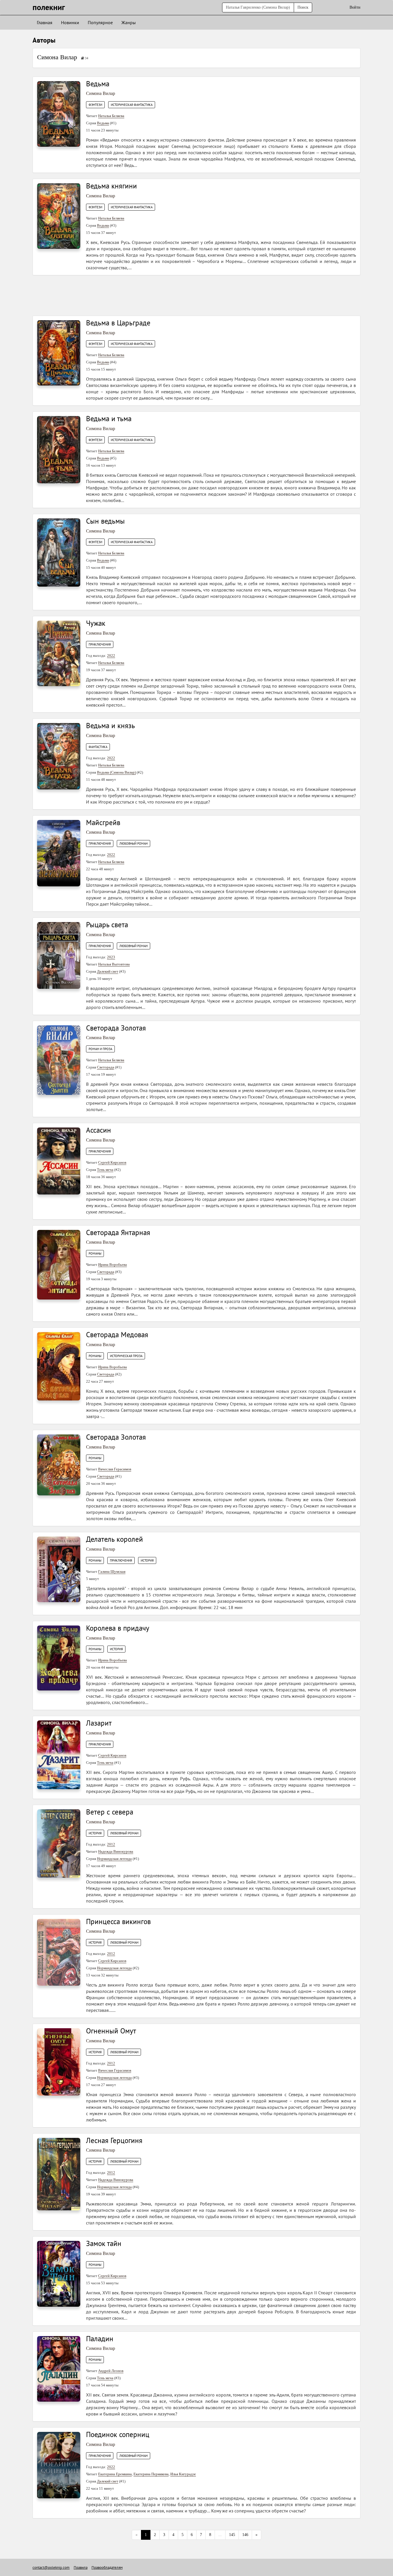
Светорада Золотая (116, 1028)
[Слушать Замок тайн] (59, 2273)
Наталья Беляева (111, 116)
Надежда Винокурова (116, 1851)
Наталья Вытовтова (114, 964)
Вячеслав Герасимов (115, 1469)
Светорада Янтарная (118, 1232)
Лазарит (99, 1723)
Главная (45, 22)
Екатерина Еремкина (115, 2474)
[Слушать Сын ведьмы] (59, 552)
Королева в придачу (118, 1628)
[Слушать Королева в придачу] (59, 1658)
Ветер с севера (110, 1812)
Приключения (100, 644)
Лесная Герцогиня (114, 2140)
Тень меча (105, 1170)
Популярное (100, 22)
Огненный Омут (111, 2031)
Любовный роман (133, 844)
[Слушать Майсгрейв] (59, 853)
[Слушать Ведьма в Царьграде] (59, 353)
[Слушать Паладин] (59, 2368)
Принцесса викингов (118, 1921)
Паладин (100, 2339)
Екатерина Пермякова (151, 2474)
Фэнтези (95, 105)
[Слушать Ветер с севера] (59, 1843)
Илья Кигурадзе (183, 2474)
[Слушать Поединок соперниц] (59, 2465)
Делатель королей (115, 1539)
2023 (111, 957)
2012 (111, 1844)
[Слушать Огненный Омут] (59, 2062)
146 (245, 2535)
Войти (355, 7)
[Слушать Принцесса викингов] (59, 1952)
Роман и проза (100, 1049)
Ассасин (99, 1130)
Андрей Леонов (111, 2371)
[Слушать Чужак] (59, 653)
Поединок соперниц (118, 2434)
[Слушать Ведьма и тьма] (59, 449)
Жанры (129, 22)
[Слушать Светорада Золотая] (59, 1060)
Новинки (70, 22)
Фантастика (98, 747)
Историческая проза (126, 1356)
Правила (81, 2568)
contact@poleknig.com (51, 2568)
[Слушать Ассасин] (59, 1161)
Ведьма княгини (111, 186)
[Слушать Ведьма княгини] (59, 216)
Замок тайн (104, 2243)
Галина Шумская (112, 1572)
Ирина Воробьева (112, 1265)
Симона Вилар (57, 57)
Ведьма (98, 84)
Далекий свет (108, 971)
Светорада (106, 1067)
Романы (95, 1253)
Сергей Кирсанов (112, 1162)
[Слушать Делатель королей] (59, 1569)
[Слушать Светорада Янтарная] (59, 1264)
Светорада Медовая (117, 1335)
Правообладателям (107, 2568)
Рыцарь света (107, 925)
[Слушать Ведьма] (59, 113)
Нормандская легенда (114, 1859)
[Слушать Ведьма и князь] (59, 756)
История (147, 1560)
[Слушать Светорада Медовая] (59, 1366)
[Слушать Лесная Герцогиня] (59, 2174)
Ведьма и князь (110, 726)
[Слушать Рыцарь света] (59, 955)
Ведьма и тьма (109, 419)
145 (232, 2535)
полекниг (49, 7)
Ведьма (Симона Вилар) (116, 772)
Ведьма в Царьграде (118, 323)
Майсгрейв (103, 823)
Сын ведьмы (105, 521)
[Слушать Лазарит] (59, 1754)
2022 (111, 656)
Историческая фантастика (132, 105)
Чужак (96, 623)
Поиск (303, 7)
